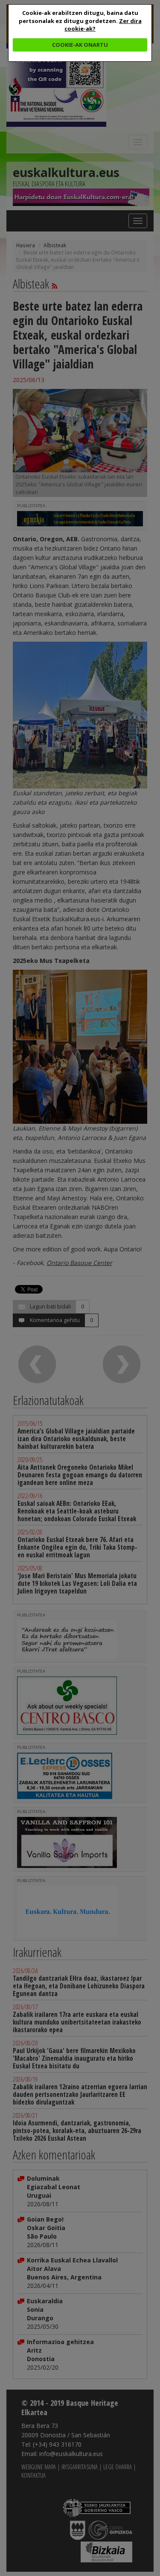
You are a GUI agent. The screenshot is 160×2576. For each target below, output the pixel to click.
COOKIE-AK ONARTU (80, 45)
